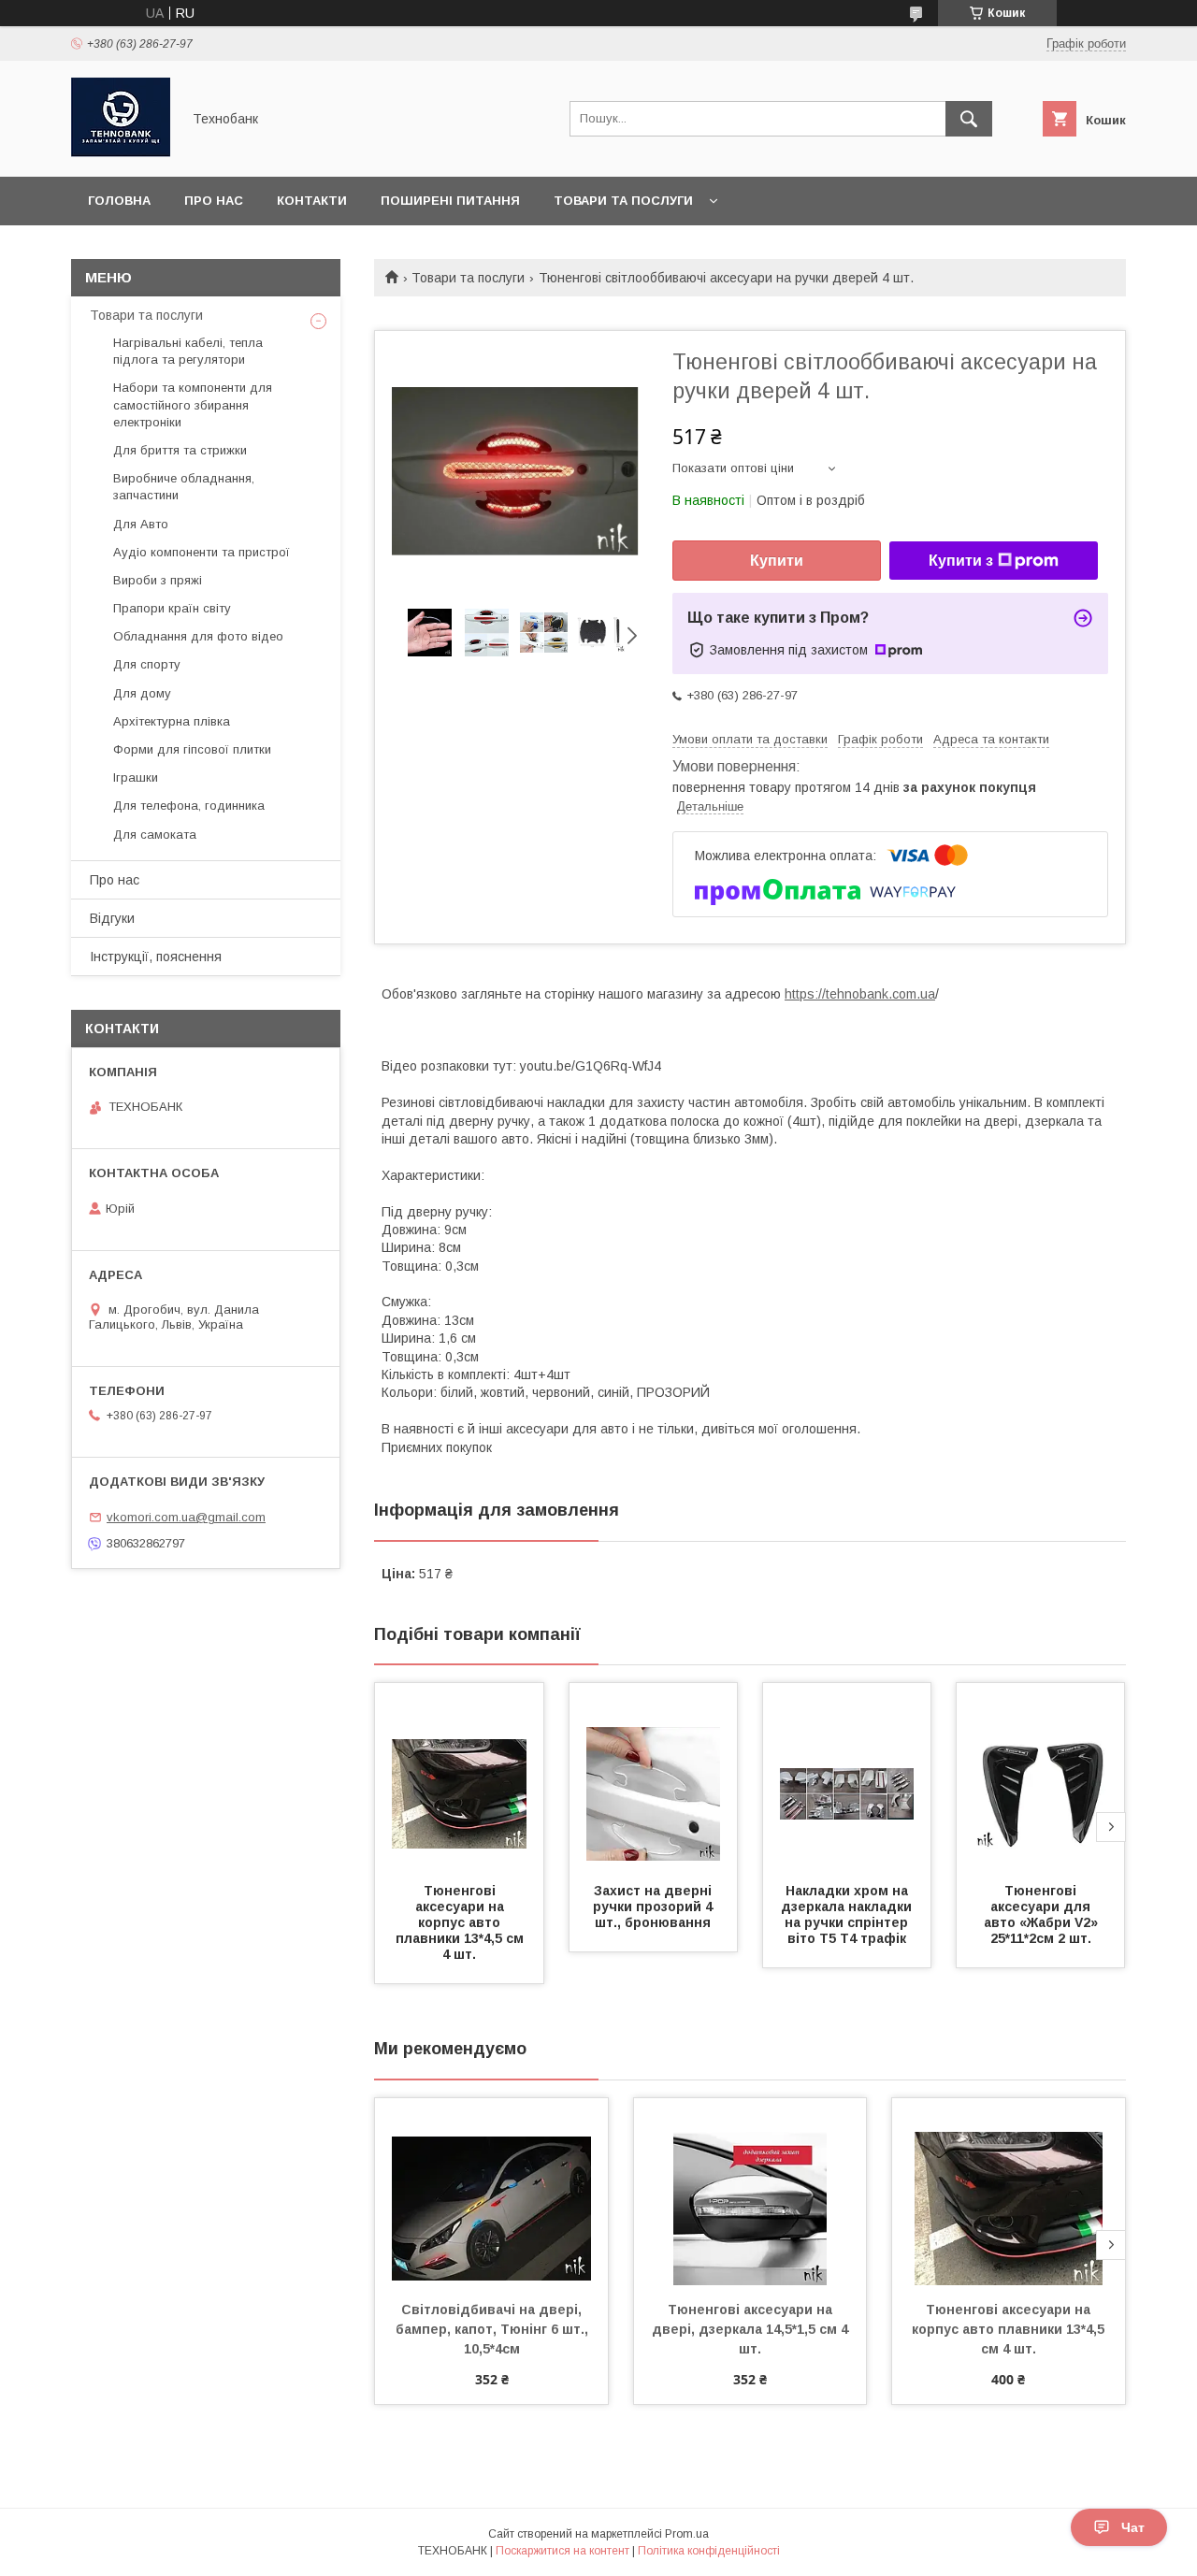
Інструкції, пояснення (156, 957)
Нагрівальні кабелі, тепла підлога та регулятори (188, 351)
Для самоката (155, 835)
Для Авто (141, 524)
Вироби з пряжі (158, 580)
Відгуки (112, 918)
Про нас (214, 201)
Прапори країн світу (172, 608)
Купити (777, 561)
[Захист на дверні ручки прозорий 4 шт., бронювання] (654, 1777)
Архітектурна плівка (172, 721)
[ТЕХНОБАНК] (121, 152)
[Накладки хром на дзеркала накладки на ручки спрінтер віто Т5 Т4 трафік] (847, 1777)
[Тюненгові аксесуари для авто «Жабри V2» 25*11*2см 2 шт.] (1041, 1777)
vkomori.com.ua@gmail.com (186, 1517)
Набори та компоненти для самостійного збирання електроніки (193, 404)
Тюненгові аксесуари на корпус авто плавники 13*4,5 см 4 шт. (461, 1922)
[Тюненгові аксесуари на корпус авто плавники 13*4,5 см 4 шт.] (459, 1777)
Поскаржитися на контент (562, 2551)
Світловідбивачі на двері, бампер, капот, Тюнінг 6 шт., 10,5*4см (494, 2329)
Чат (1133, 2527)
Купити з (961, 561)
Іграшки (136, 777)
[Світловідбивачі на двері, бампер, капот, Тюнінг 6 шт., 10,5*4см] (491, 2192)
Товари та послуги (623, 201)
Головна (119, 201)
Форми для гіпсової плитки (192, 749)
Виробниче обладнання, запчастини (184, 487)
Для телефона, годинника (189, 806)
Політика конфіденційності (709, 2551)
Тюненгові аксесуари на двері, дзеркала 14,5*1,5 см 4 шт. (752, 2329)
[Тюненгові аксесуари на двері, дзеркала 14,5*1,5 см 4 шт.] (750, 2192)
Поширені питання (450, 201)
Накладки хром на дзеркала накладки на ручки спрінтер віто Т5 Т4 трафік (848, 1914)
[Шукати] (969, 119)
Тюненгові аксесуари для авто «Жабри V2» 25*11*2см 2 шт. (1043, 1914)
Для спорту (147, 664)
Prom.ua (687, 2534)
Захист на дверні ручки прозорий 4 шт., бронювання (655, 1907)
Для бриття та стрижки (180, 450)
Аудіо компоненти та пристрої (202, 552)
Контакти (312, 201)
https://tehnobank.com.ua (860, 994)
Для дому (142, 693)
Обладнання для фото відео (198, 636)
